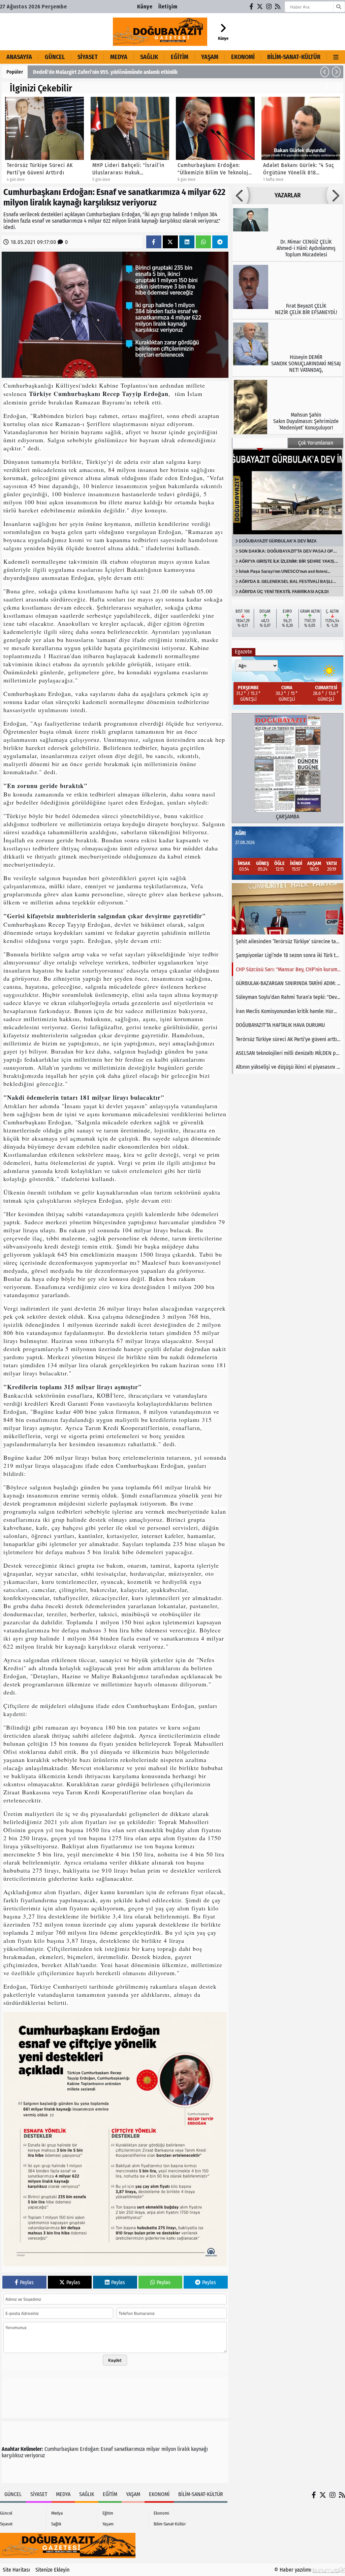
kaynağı (199, 2449)
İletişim (168, 7)
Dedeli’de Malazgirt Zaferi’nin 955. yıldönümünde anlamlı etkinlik (105, 72)
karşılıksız (12, 2455)
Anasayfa (19, 57)
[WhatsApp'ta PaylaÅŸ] (203, 242)
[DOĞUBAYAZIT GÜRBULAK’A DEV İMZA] (288, 492)
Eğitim (180, 57)
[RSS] (278, 7)
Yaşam (210, 57)
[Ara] (338, 7)
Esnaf (107, 2449)
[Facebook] (252, 7)
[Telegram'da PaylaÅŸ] (220, 242)
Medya (119, 57)
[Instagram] (269, 7)
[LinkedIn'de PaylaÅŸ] (187, 242)
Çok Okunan (260, 443)
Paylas (27, 2282)
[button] (325, 72)
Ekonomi (243, 57)
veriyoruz (35, 2455)
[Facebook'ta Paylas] (154, 242)
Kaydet (115, 2360)
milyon (169, 2449)
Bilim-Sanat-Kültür (294, 57)
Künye (145, 7)
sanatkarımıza (130, 2449)
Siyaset (88, 57)
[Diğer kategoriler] (336, 57)
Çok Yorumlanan (316, 443)
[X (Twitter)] (260, 7)
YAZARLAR (288, 195)
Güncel (55, 57)
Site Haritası (16, 2570)
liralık (183, 2449)
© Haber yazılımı (293, 2570)
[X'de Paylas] (170, 242)
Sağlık (149, 57)
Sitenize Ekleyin (52, 2570)
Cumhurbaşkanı (61, 2449)
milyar (153, 2449)
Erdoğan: (90, 2449)
